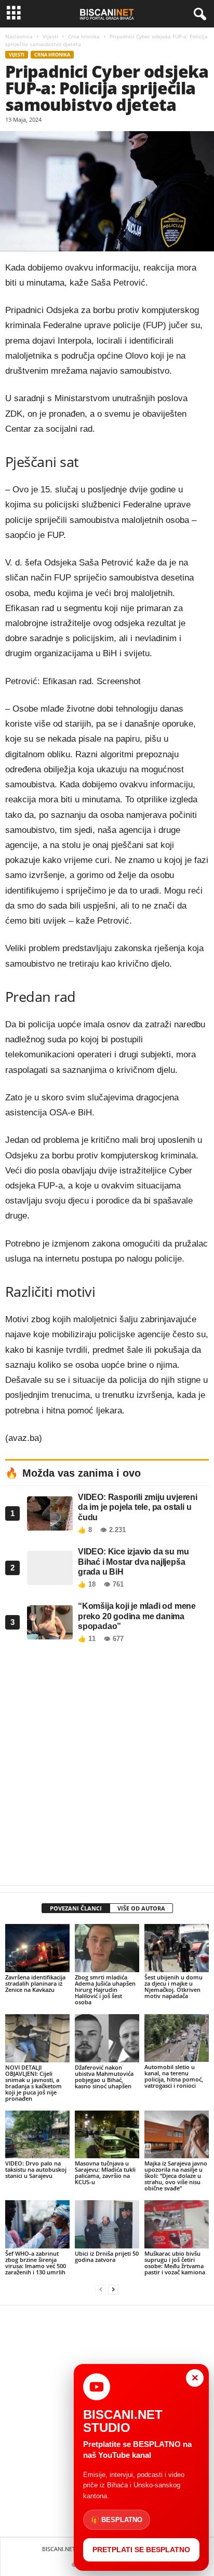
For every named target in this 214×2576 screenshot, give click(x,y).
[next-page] (113, 2290)
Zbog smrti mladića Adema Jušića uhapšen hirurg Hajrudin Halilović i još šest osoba (105, 1990)
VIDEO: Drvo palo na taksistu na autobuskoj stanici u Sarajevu (36, 2169)
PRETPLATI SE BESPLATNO (141, 2550)
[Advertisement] (107, 1767)
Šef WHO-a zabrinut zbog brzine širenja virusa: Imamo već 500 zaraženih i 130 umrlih (36, 2263)
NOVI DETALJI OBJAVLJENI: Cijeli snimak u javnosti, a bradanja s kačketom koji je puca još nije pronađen (34, 2083)
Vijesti (50, 36)
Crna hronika (84, 36)
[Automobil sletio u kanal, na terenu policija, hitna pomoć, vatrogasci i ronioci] (177, 2038)
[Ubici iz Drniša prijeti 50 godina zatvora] (107, 2224)
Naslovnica (19, 36)
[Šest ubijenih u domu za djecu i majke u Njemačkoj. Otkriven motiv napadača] (177, 1948)
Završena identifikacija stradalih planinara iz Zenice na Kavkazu (35, 1983)
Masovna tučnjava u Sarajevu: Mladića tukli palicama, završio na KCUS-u (105, 2172)
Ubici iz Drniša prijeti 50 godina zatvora (107, 2256)
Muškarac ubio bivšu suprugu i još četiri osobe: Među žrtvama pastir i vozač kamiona (175, 2263)
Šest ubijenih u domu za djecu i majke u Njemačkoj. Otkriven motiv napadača (173, 1986)
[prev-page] (101, 2290)
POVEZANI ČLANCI (76, 1908)
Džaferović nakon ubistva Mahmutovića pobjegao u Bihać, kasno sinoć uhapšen (104, 2077)
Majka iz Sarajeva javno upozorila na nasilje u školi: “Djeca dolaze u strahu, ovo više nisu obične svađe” (176, 2176)
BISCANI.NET (59, 2549)
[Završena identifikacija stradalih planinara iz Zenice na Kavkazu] (37, 1948)
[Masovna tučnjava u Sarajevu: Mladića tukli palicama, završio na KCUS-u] (107, 2135)
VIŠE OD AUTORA (141, 1908)
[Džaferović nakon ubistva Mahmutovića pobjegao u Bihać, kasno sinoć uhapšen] (107, 2038)
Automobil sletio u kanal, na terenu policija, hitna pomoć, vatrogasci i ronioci (174, 2076)
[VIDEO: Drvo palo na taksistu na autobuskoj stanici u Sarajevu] (37, 2135)
